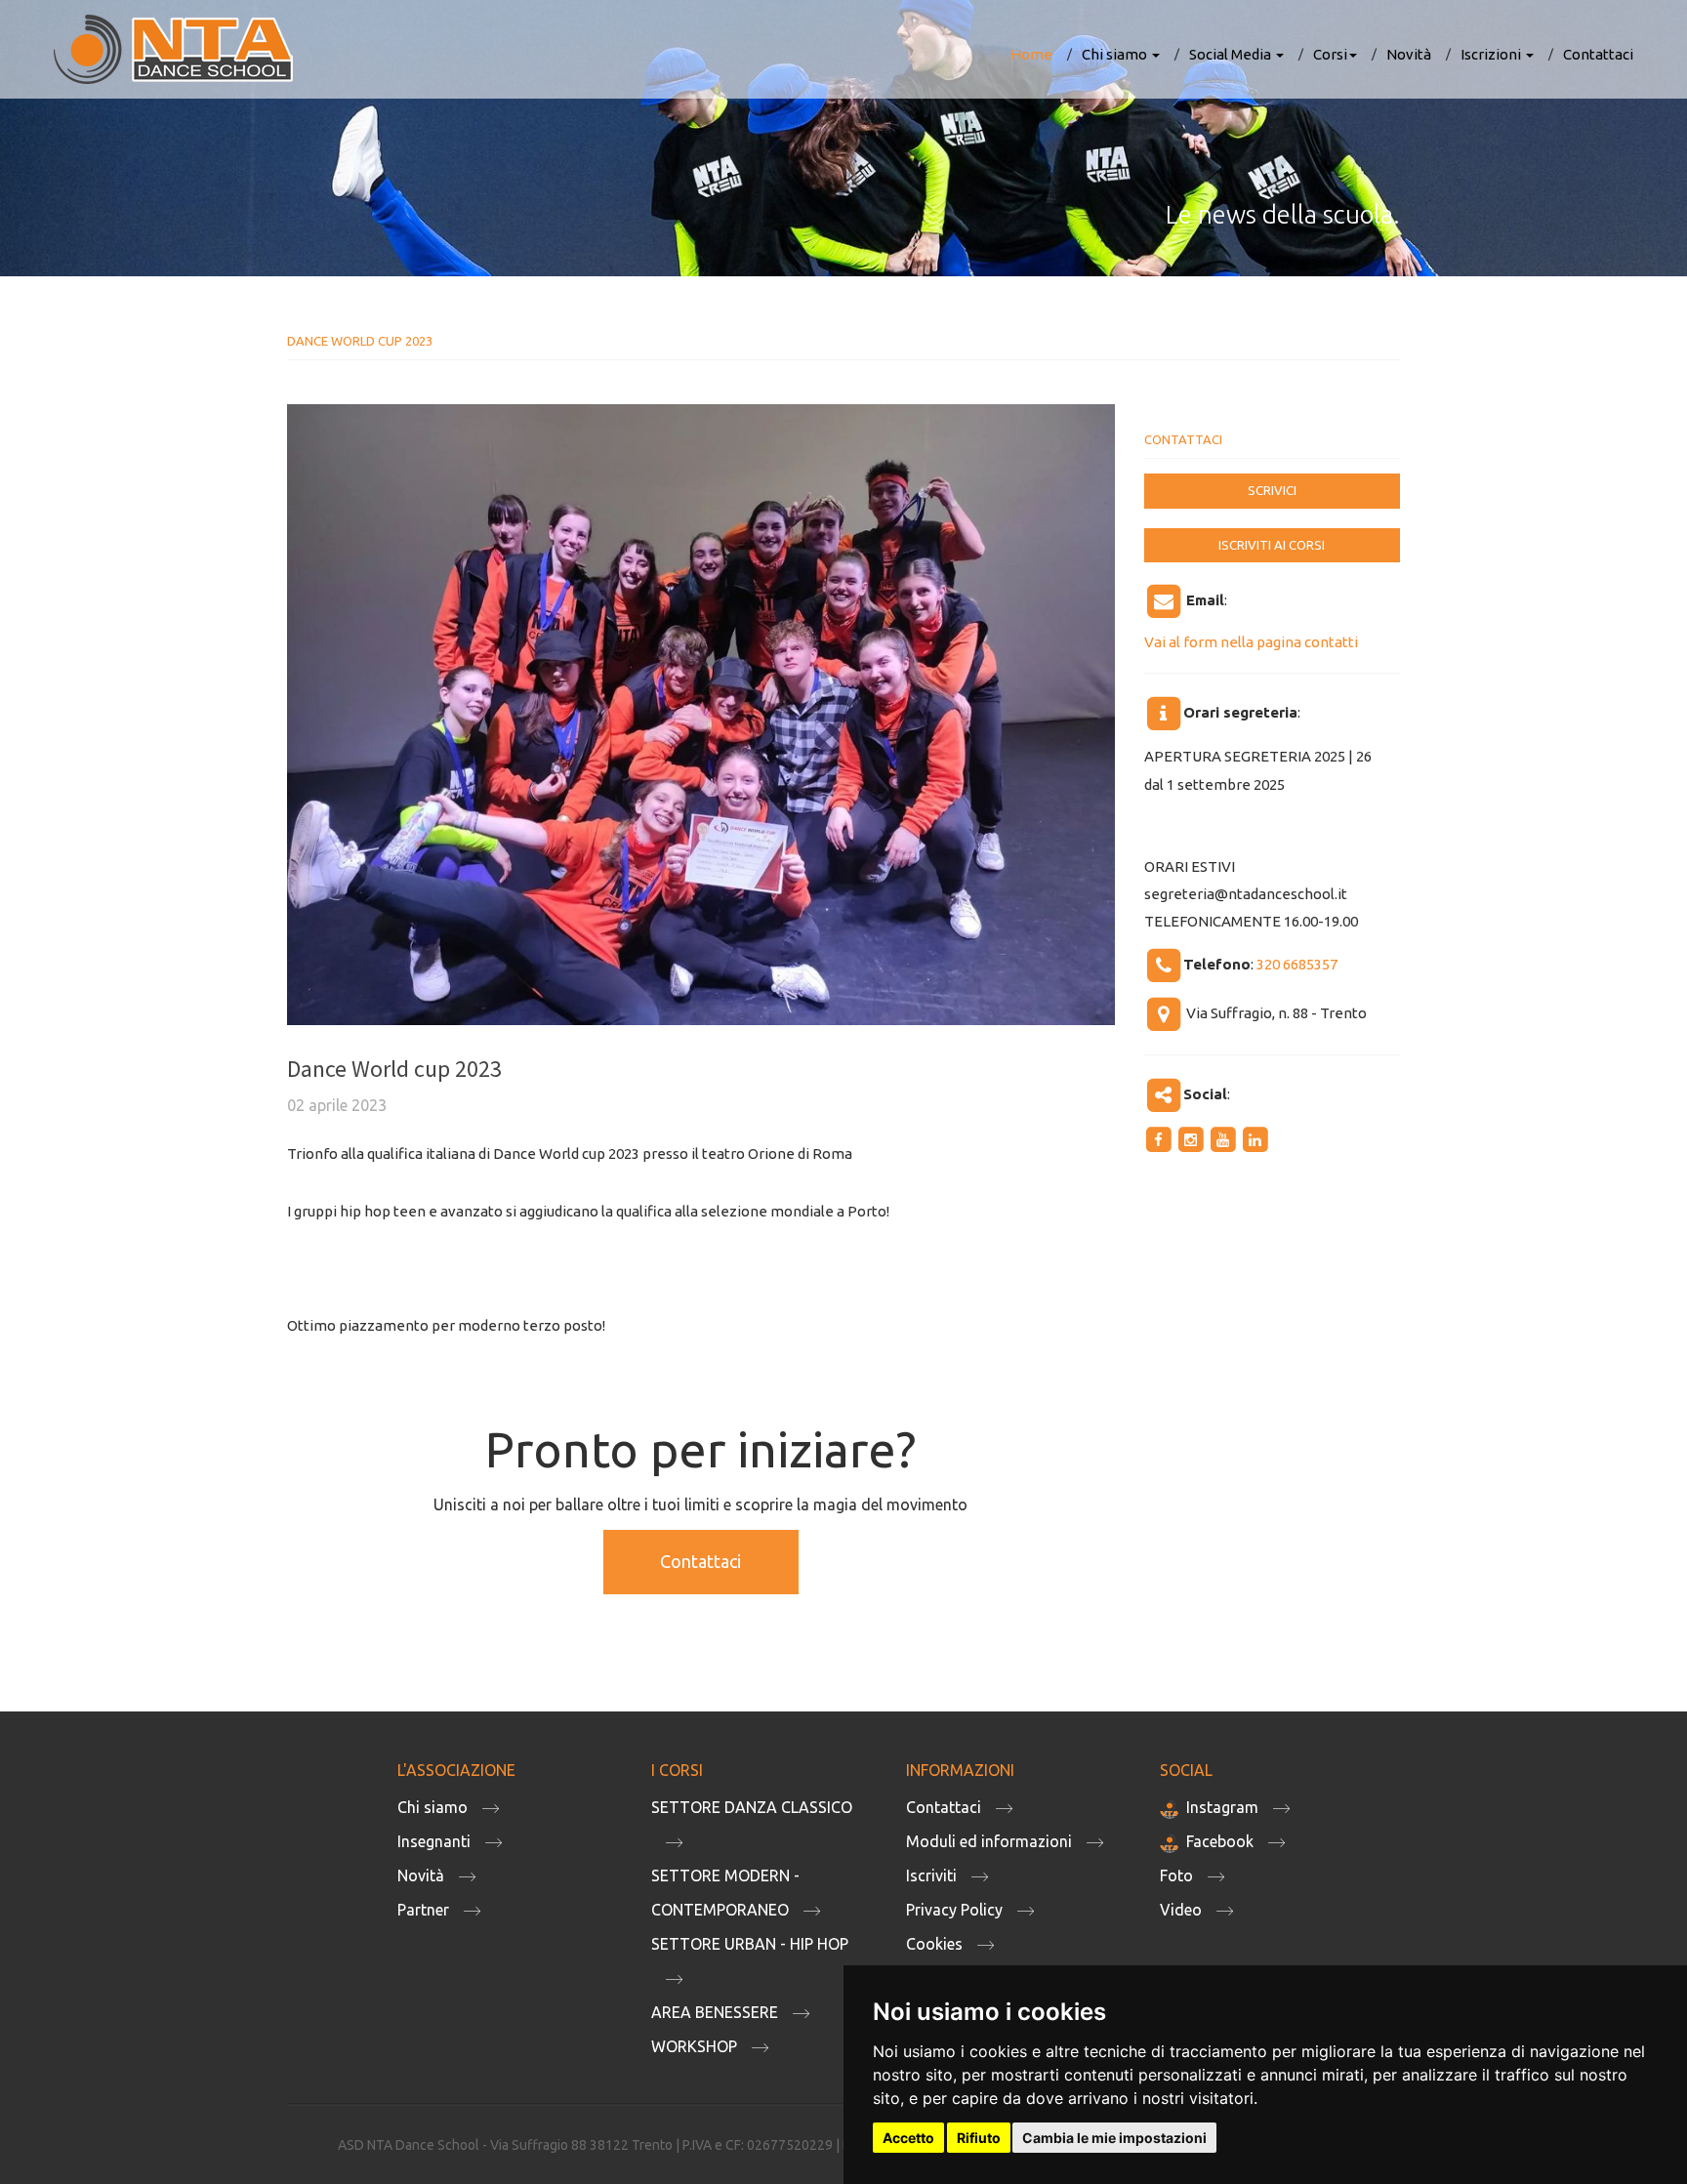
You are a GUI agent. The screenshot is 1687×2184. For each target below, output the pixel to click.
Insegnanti (434, 1841)
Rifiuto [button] (979, 2138)
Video (1181, 1910)
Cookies (934, 1944)
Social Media (1232, 54)
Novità (1409, 54)
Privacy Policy (954, 1910)
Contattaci (1598, 54)
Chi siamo (1116, 54)
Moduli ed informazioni (989, 1841)
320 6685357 (1297, 964)
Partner (423, 1910)
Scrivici (1272, 490)
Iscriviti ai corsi (1272, 545)
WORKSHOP (694, 2046)
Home (1031, 54)
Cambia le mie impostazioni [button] (1114, 2138)
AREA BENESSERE (715, 2012)
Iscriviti (931, 1875)
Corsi (1330, 54)
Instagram (1222, 1807)
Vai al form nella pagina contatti (1251, 642)
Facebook (1220, 1841)
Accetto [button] (908, 2138)
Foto (1176, 1875)
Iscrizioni (1492, 54)
